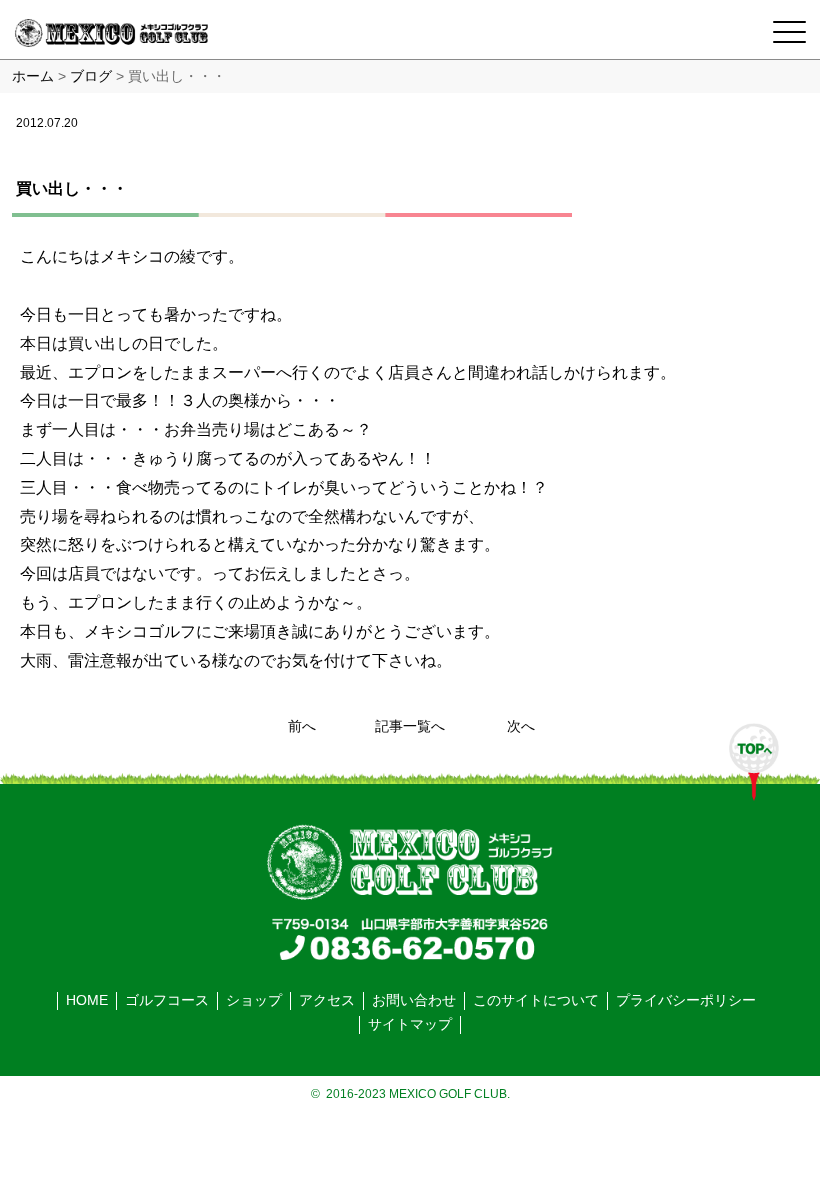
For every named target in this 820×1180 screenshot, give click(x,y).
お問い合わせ (414, 1000)
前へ (302, 726)
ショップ (254, 1000)
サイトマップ (410, 1024)
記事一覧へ (410, 726)
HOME (87, 1000)
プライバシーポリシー (686, 1000)
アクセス (327, 1000)
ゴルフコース (167, 1000)
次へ (521, 726)
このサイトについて (536, 1000)
